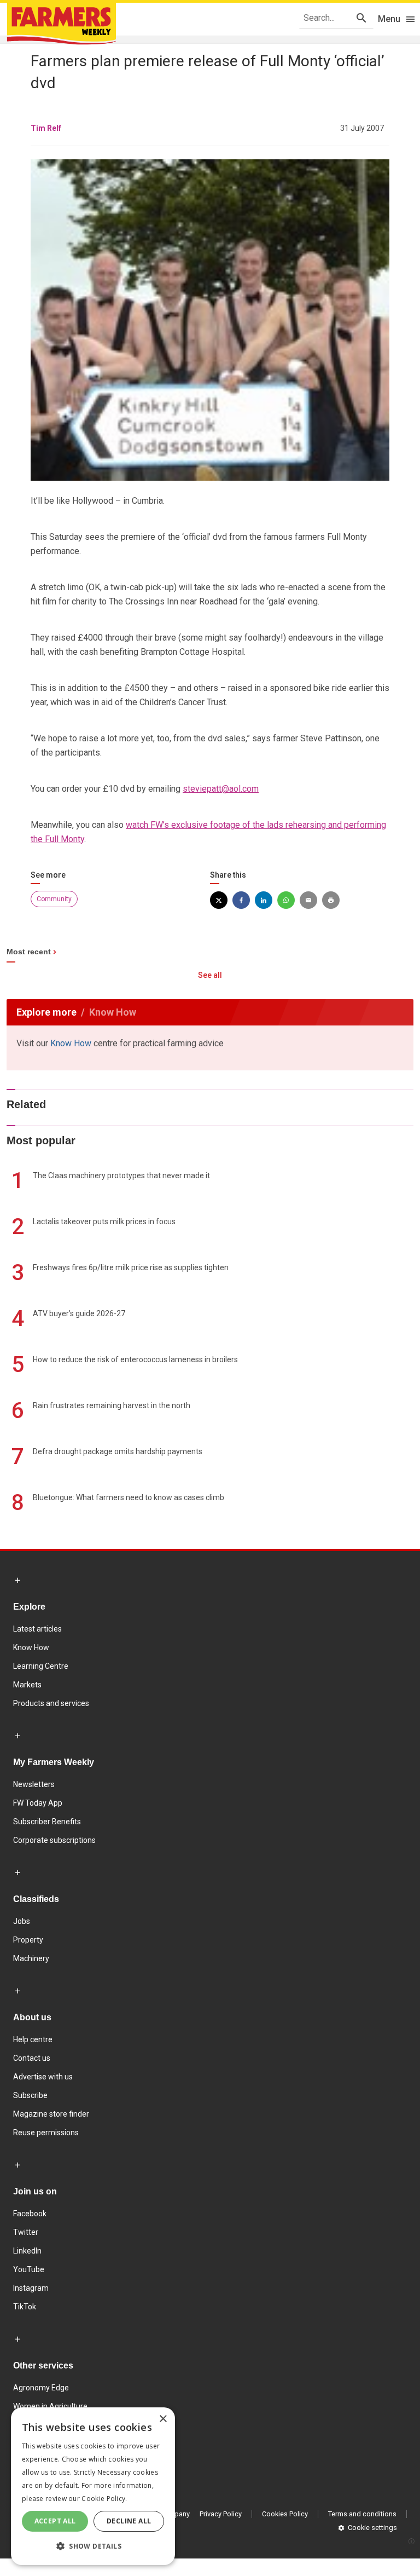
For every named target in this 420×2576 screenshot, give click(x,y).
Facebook (30, 2214)
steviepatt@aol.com (221, 789)
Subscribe (30, 2095)
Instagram (31, 2288)
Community (54, 899)
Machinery (31, 1958)
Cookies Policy (285, 2514)
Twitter (26, 2232)
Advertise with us (43, 2077)
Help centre (33, 2039)
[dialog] (93, 2486)
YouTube (29, 2269)
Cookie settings (372, 2528)
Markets (27, 1685)
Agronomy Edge (41, 2388)
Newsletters (34, 1784)
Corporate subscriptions (54, 1840)
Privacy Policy (221, 2514)
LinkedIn (27, 2251)
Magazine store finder (51, 2114)
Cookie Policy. (104, 2499)
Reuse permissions (46, 2133)
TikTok (25, 2307)
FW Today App (38, 1803)
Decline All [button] (129, 2521)
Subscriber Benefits (47, 1822)
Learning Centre (41, 1666)
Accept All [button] (55, 2521)
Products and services (51, 1703)
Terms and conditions (362, 2514)
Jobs (22, 1921)
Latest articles (37, 1629)
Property (28, 1940)
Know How (71, 1043)
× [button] (163, 2419)
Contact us (32, 2058)
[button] (93, 2546)
